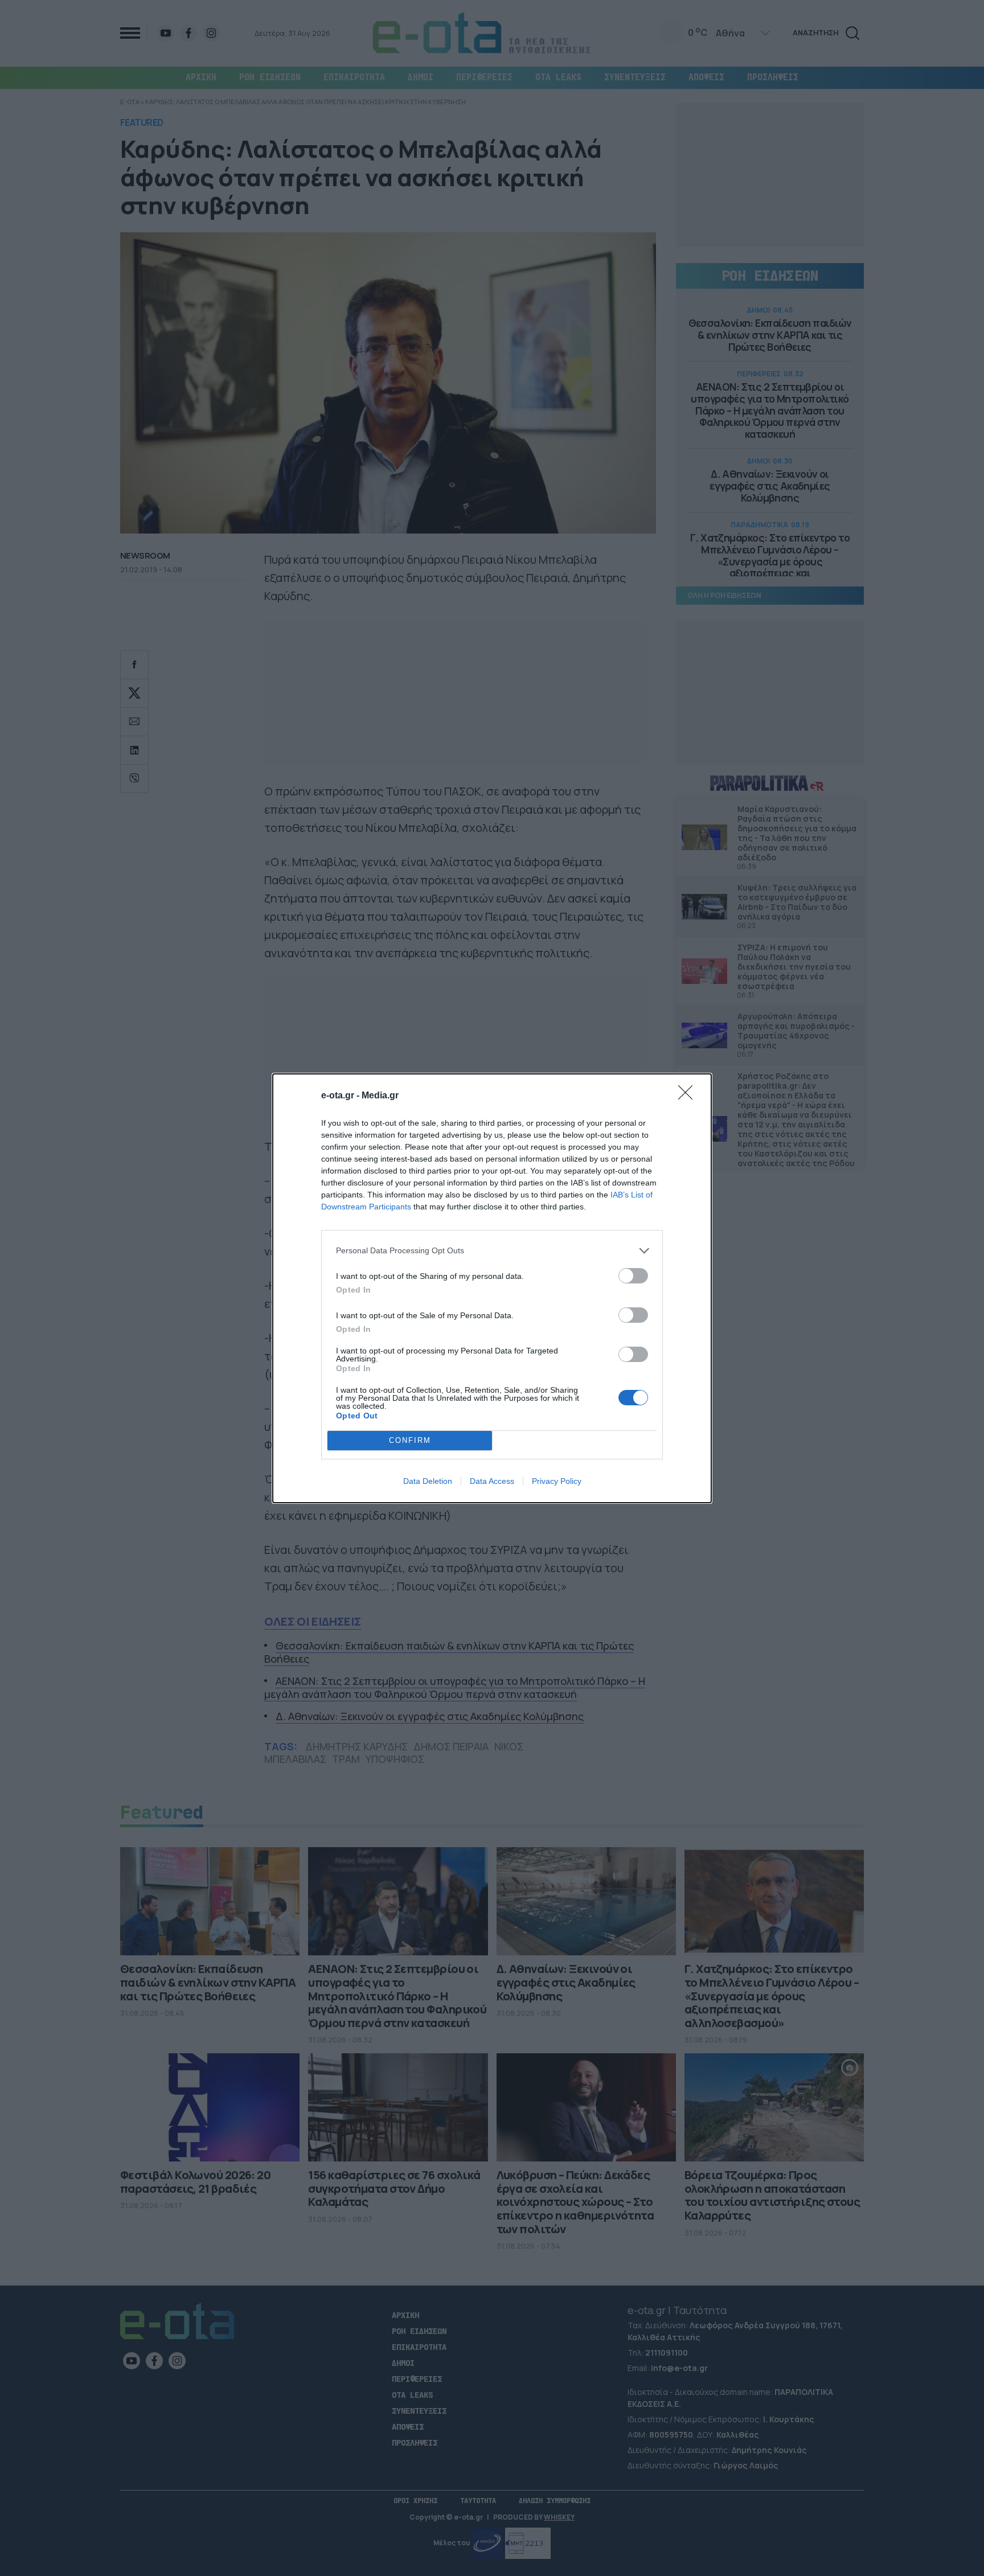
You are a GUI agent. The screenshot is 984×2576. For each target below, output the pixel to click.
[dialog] (492, 1288)
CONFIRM (410, 1440)
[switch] (633, 1276)
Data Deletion (428, 1481)
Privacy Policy (557, 1481)
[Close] (689, 1096)
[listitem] (492, 1251)
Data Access (492, 1481)
